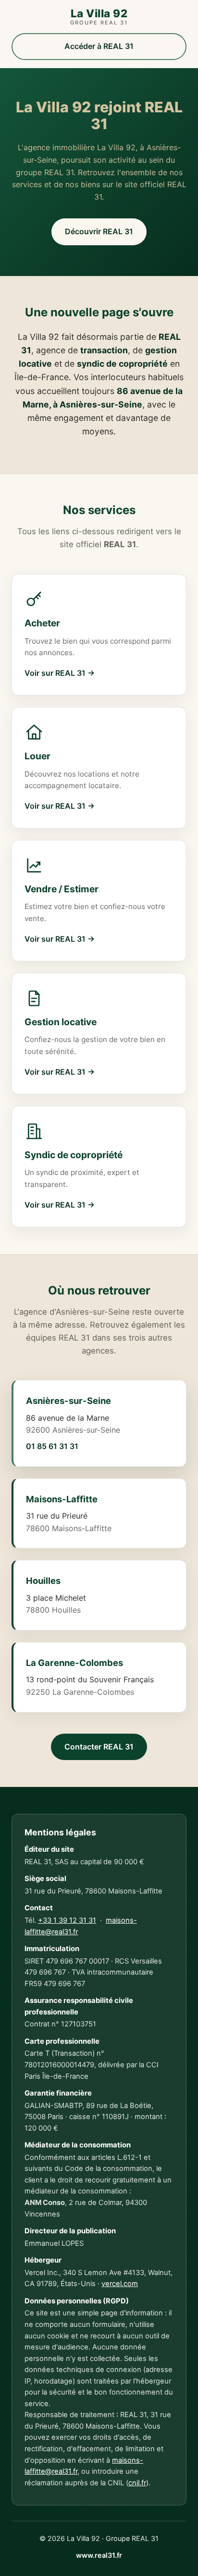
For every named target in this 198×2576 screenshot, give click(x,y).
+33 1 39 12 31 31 (67, 1920)
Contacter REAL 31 (99, 1747)
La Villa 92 (99, 17)
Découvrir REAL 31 (99, 231)
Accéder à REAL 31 (99, 46)
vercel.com (120, 2284)
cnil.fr (137, 2483)
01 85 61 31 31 (52, 1446)
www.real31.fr (99, 2555)
